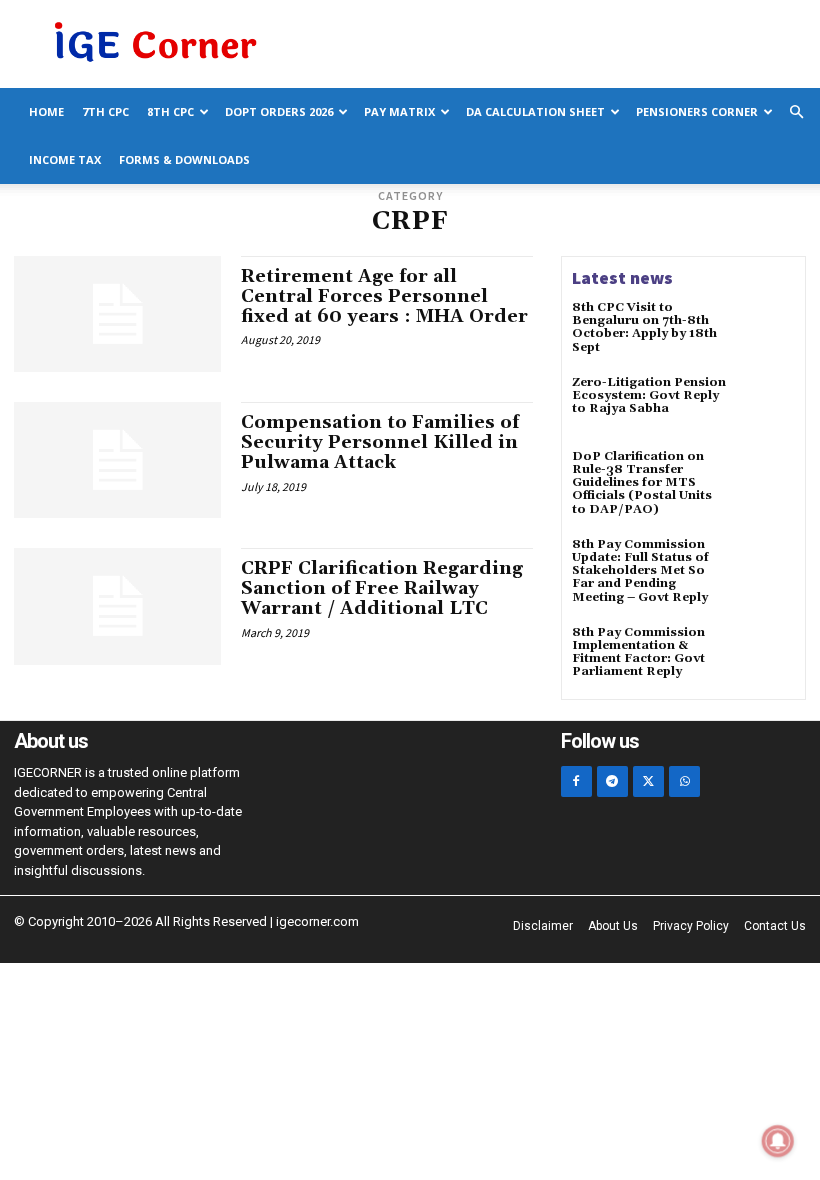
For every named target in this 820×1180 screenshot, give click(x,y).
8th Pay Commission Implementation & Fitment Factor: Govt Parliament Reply (638, 652)
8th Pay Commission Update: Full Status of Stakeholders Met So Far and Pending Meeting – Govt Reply (640, 571)
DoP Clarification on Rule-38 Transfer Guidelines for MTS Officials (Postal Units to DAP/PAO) (642, 483)
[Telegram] (612, 781)
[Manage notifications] (778, 1141)
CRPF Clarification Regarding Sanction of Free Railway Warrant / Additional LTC (382, 588)
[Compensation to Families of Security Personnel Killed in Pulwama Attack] (117, 460)
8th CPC (170, 111)
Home (46, 111)
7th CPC (105, 111)
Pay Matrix (399, 111)
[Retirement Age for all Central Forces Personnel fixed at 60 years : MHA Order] (117, 314)
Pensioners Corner (697, 111)
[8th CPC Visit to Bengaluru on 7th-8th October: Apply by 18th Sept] (766, 330)
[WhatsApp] (684, 781)
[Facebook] (576, 781)
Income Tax (65, 159)
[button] (796, 112)
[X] (648, 781)
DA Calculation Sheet (535, 111)
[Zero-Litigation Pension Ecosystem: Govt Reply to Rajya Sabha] (766, 405)
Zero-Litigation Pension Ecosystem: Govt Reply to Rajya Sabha (649, 395)
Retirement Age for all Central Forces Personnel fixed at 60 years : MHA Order (384, 296)
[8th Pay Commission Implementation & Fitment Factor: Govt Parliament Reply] (766, 655)
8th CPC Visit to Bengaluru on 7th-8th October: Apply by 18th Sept (644, 327)
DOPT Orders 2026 (279, 111)
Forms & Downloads (184, 159)
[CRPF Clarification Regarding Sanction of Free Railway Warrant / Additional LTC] (117, 606)
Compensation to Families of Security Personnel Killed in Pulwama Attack (380, 442)
